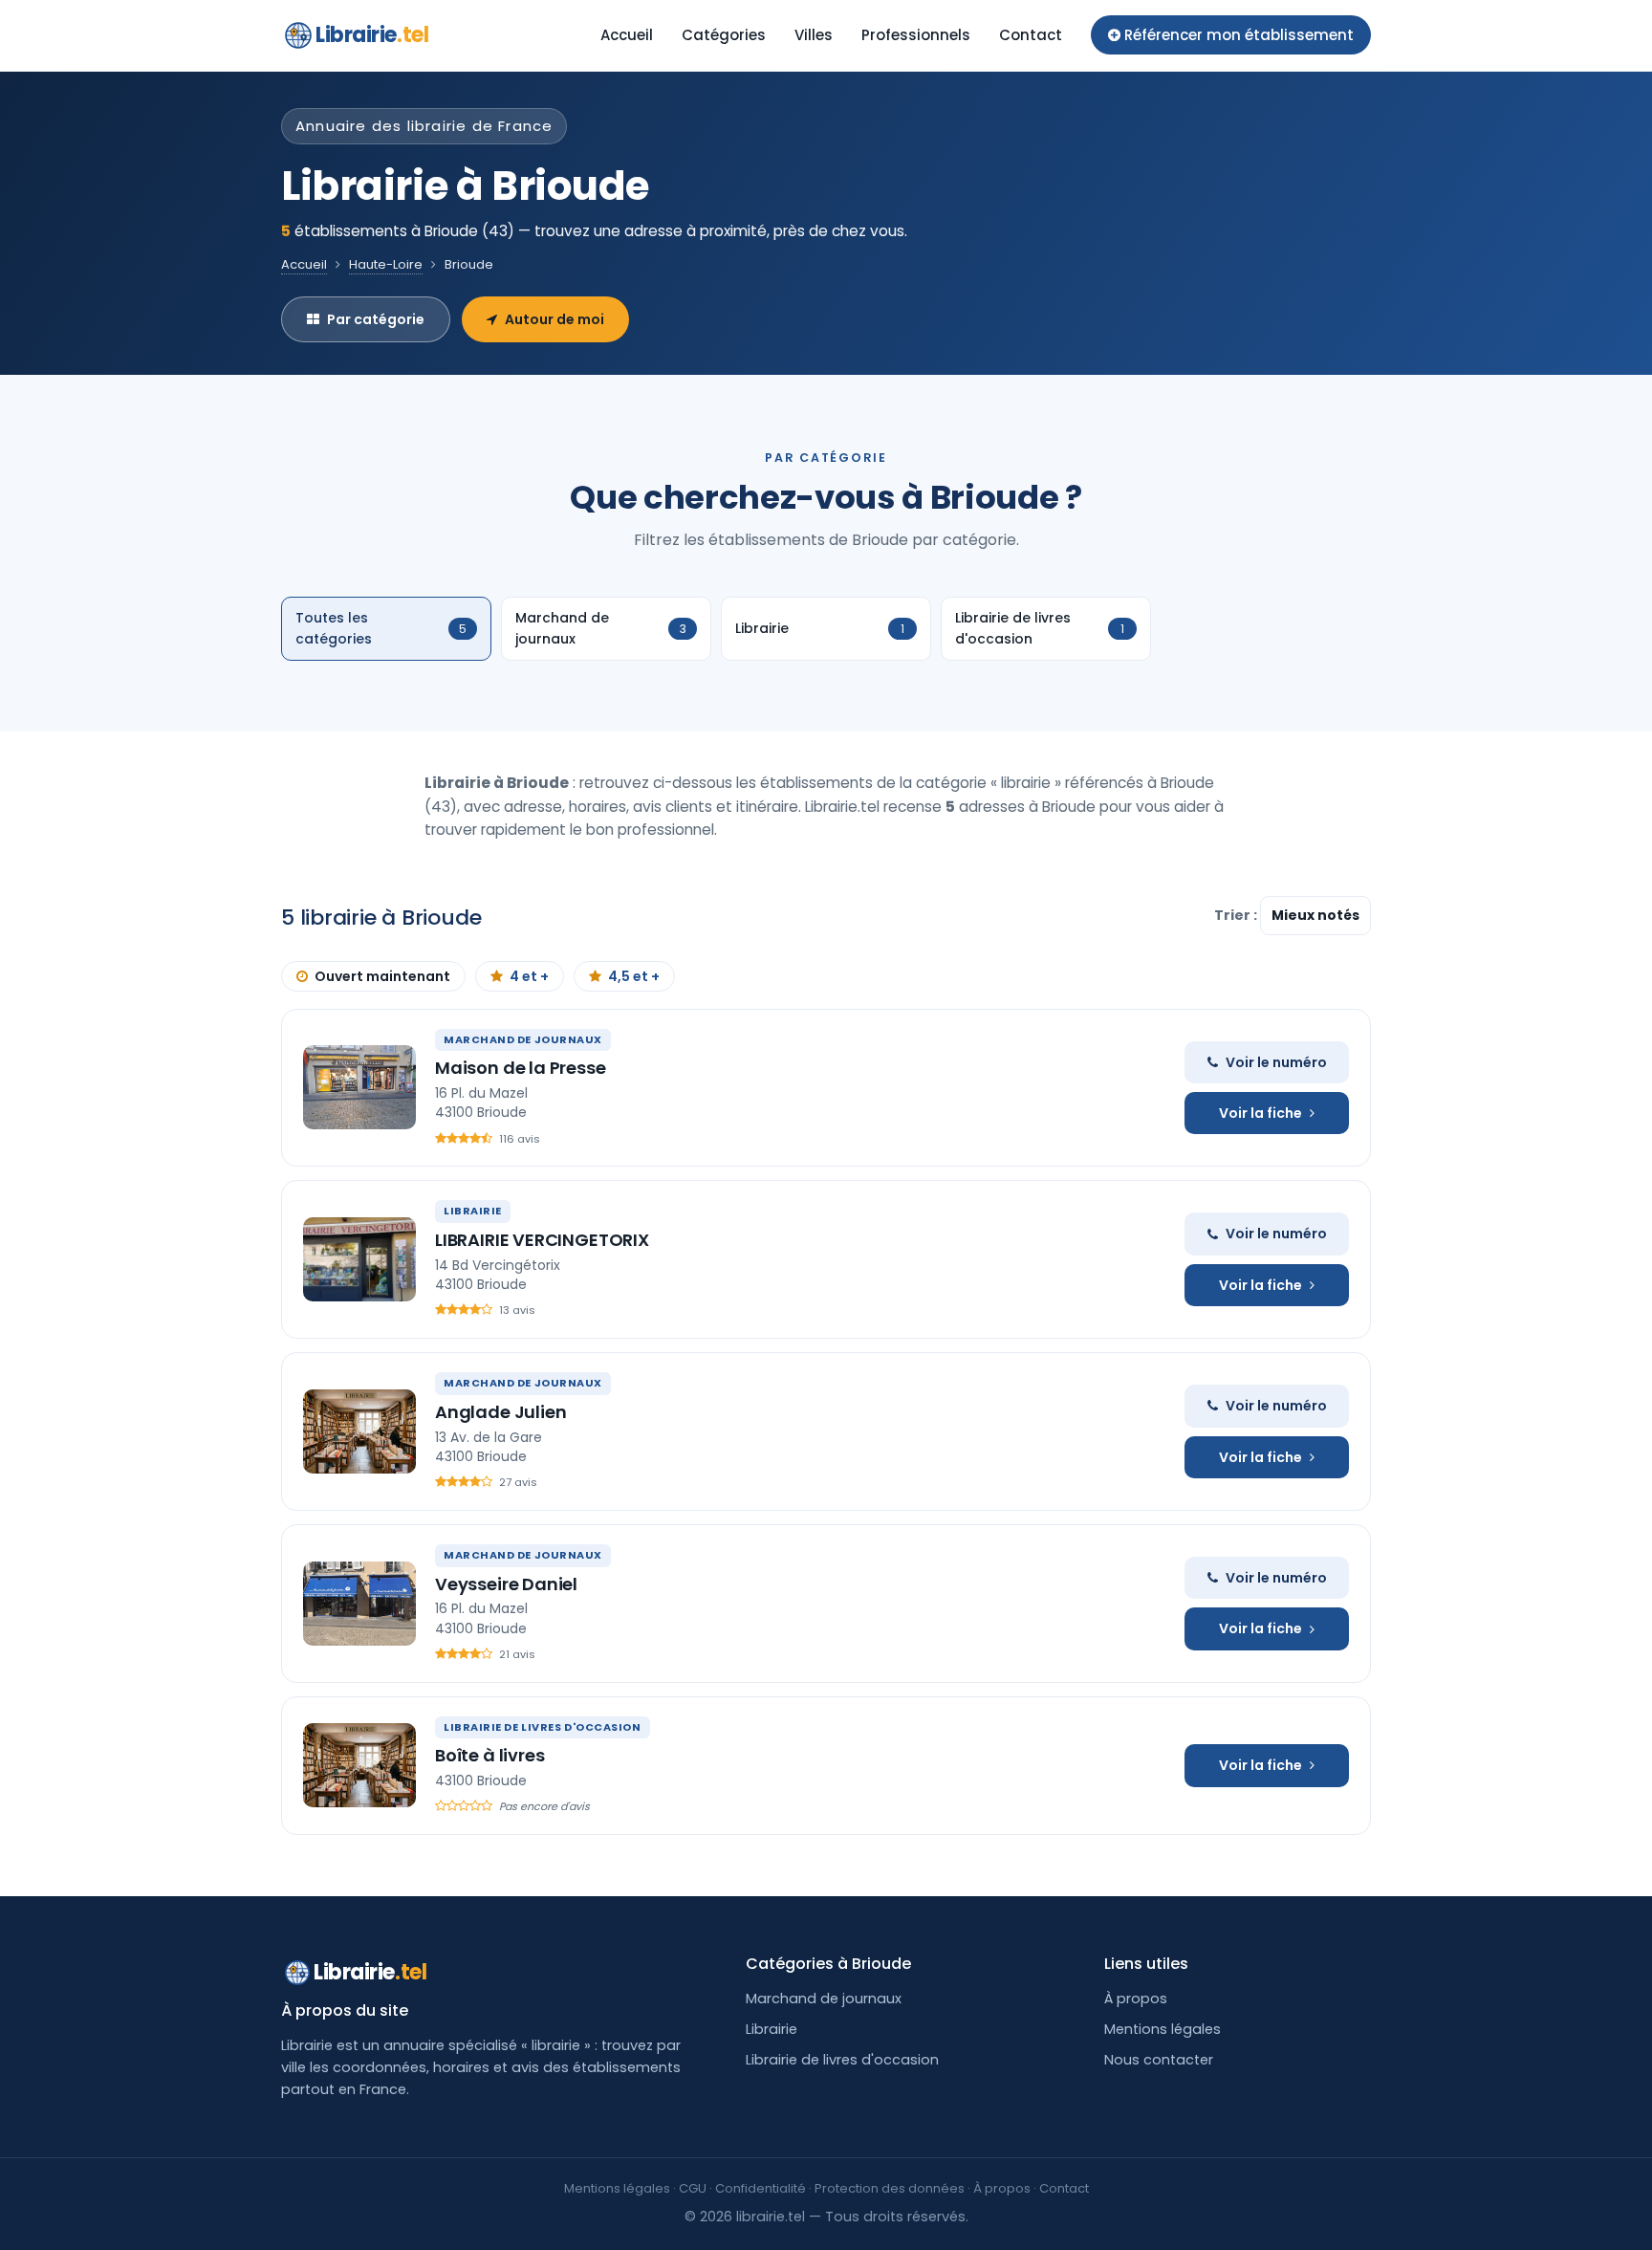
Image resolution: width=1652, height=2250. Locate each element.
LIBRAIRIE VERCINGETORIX (542, 1240)
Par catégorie (376, 319)
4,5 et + (634, 976)
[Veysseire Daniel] (359, 1604)
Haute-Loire (386, 264)
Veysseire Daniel (506, 1584)
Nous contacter (1159, 2060)
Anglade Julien (500, 1412)
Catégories (724, 35)
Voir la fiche (1261, 1113)
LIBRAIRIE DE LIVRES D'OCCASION (543, 1727)
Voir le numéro (1276, 1062)
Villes (814, 35)
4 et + (529, 976)
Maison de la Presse (521, 1068)
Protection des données (890, 2188)
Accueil (627, 35)
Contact (1031, 35)
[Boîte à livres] (359, 1765)
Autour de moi (554, 319)
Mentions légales (1163, 2029)
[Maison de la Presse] (359, 1087)
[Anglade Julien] (359, 1431)
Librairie (372, 35)
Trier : (1237, 915)
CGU (693, 2188)
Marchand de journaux (824, 1999)
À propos (1136, 1999)
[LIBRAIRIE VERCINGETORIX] (359, 1259)
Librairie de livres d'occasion (842, 2060)
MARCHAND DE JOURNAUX (523, 1039)
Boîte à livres (489, 1755)
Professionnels (916, 35)
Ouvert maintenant (382, 976)
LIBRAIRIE (473, 1211)
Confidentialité (761, 2188)
